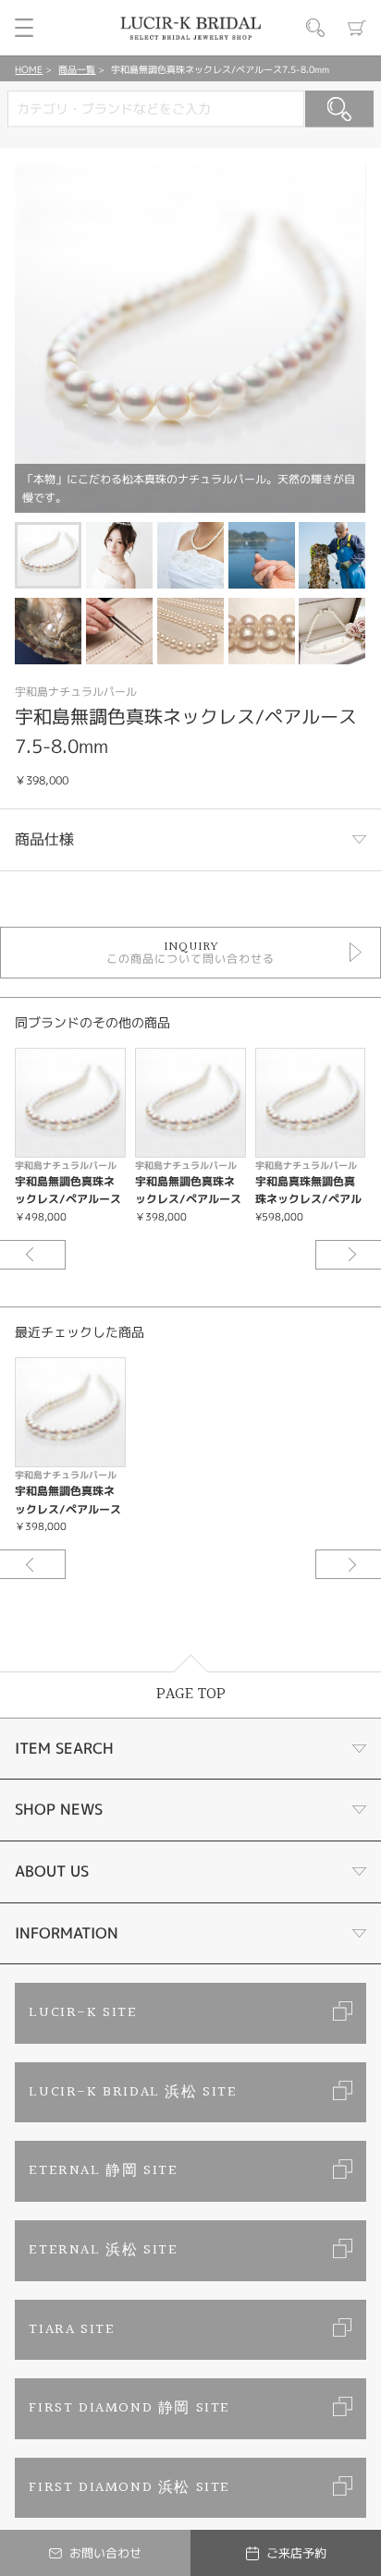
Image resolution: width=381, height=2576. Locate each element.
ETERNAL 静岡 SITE (103, 2171)
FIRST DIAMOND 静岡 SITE (129, 2408)
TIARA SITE (72, 2330)
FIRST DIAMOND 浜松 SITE (129, 2488)
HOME (29, 69)
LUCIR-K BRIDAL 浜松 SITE (133, 2092)
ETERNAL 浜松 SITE (103, 2250)
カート (357, 28)
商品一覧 (77, 69)
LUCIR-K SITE (83, 2013)
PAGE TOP (191, 1694)
